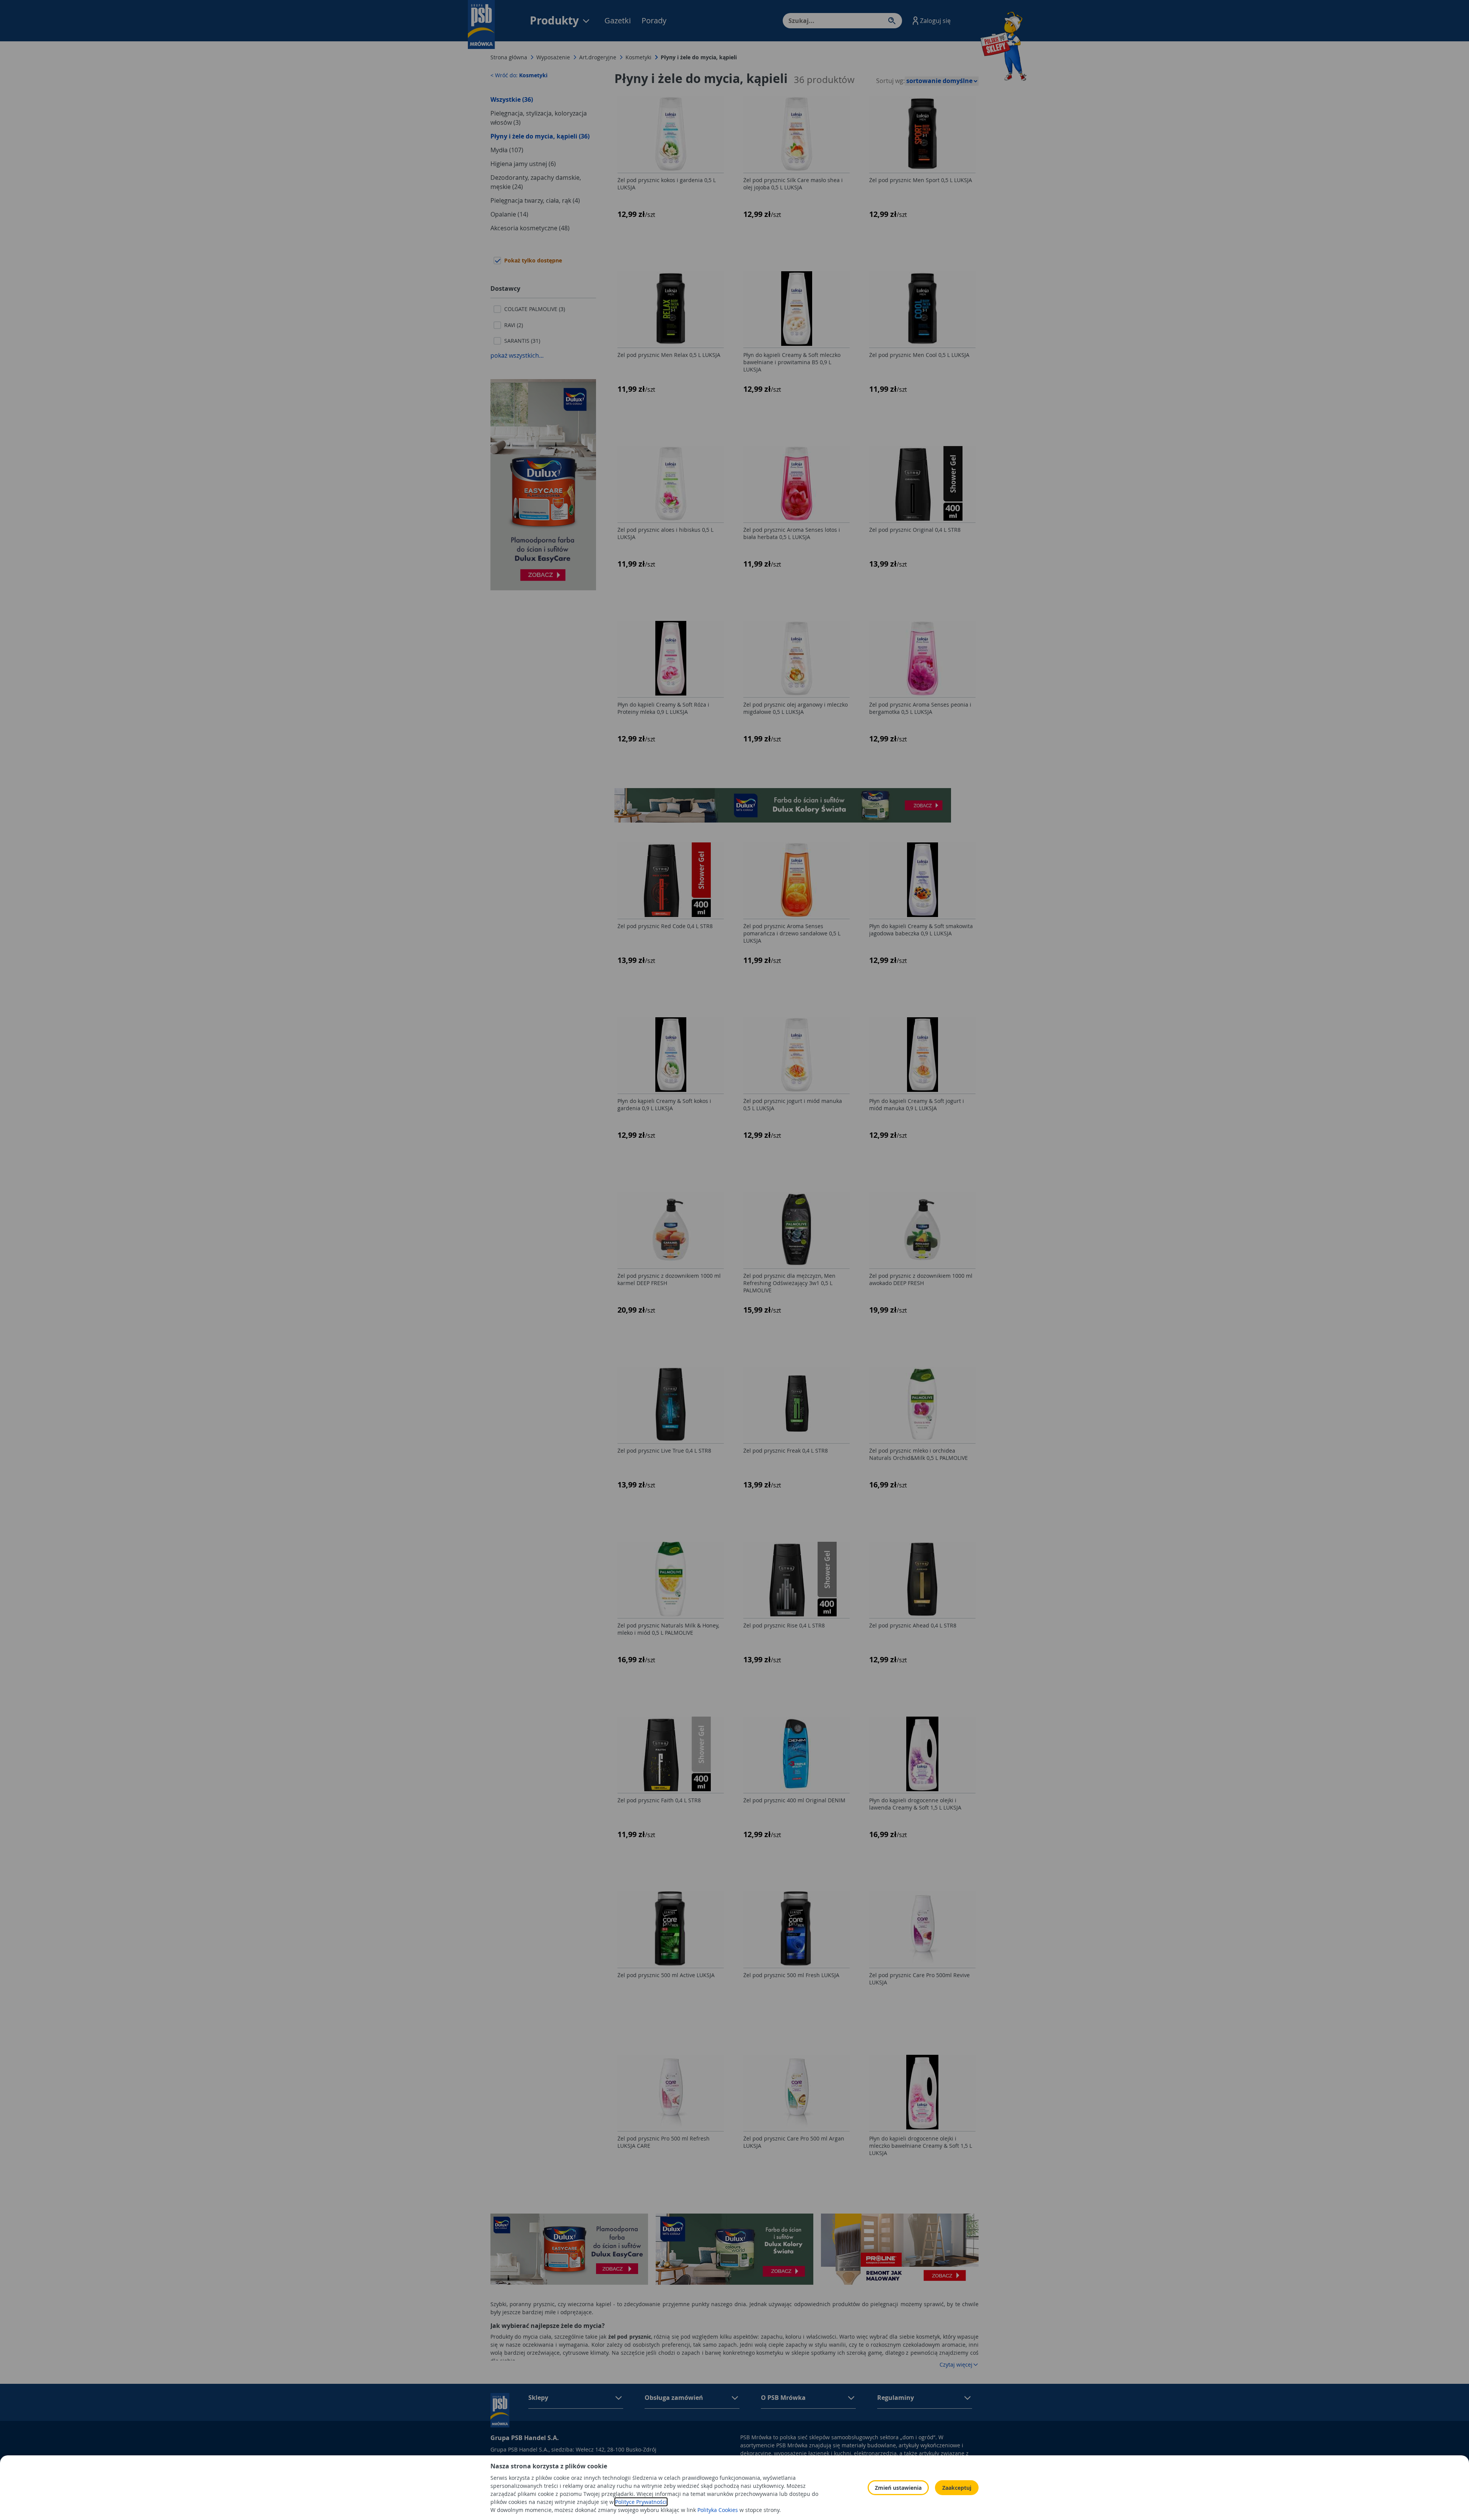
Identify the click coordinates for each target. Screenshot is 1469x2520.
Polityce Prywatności (641, 2502)
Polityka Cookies (718, 2510)
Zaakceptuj (957, 2488)
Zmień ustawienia (898, 2488)
